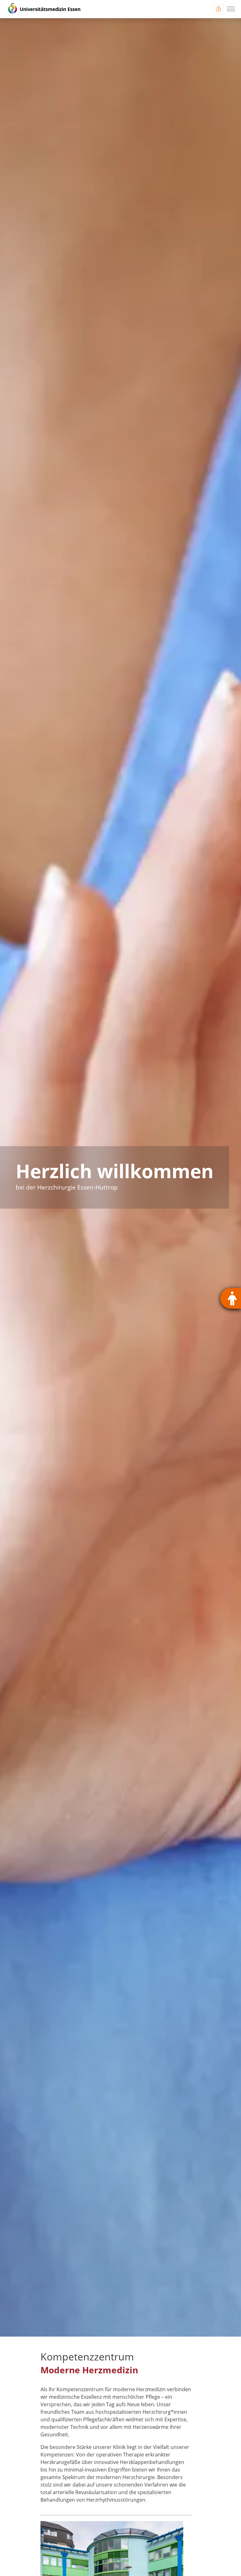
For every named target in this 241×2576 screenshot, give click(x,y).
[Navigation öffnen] (231, 9)
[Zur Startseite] (44, 9)
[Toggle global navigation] (218, 9)
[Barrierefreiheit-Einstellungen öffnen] (231, 1298)
